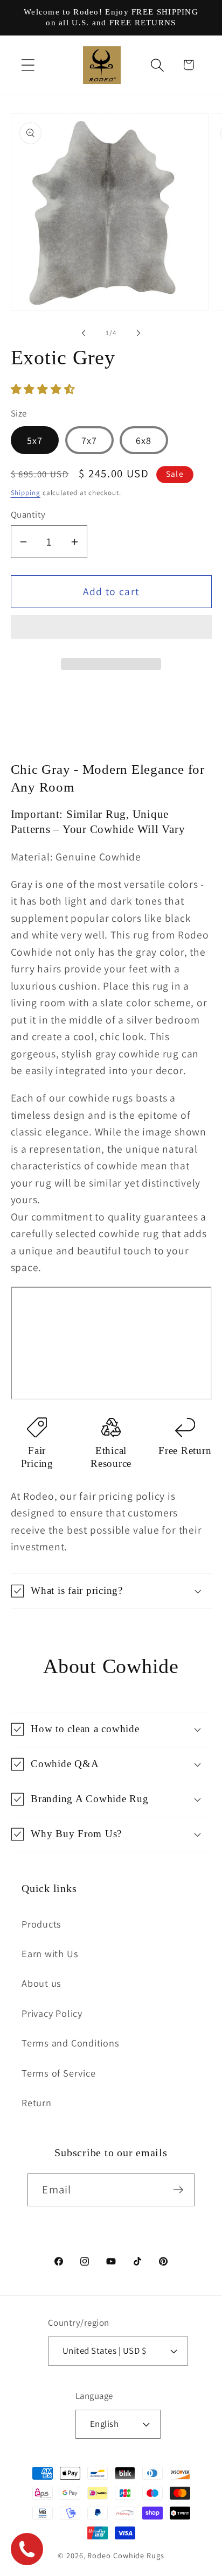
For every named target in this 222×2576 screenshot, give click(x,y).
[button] (44, 389)
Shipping (26, 493)
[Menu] (28, 65)
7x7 (89, 440)
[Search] (158, 65)
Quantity (28, 514)
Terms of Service (58, 2073)
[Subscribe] (179, 2190)
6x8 (144, 440)
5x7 (35, 440)
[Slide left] (84, 333)
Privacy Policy (52, 2013)
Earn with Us (50, 1953)
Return (37, 2102)
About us (41, 1983)
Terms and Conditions (71, 2043)
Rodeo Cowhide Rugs (126, 2555)
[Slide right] (138, 333)
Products (41, 1924)
